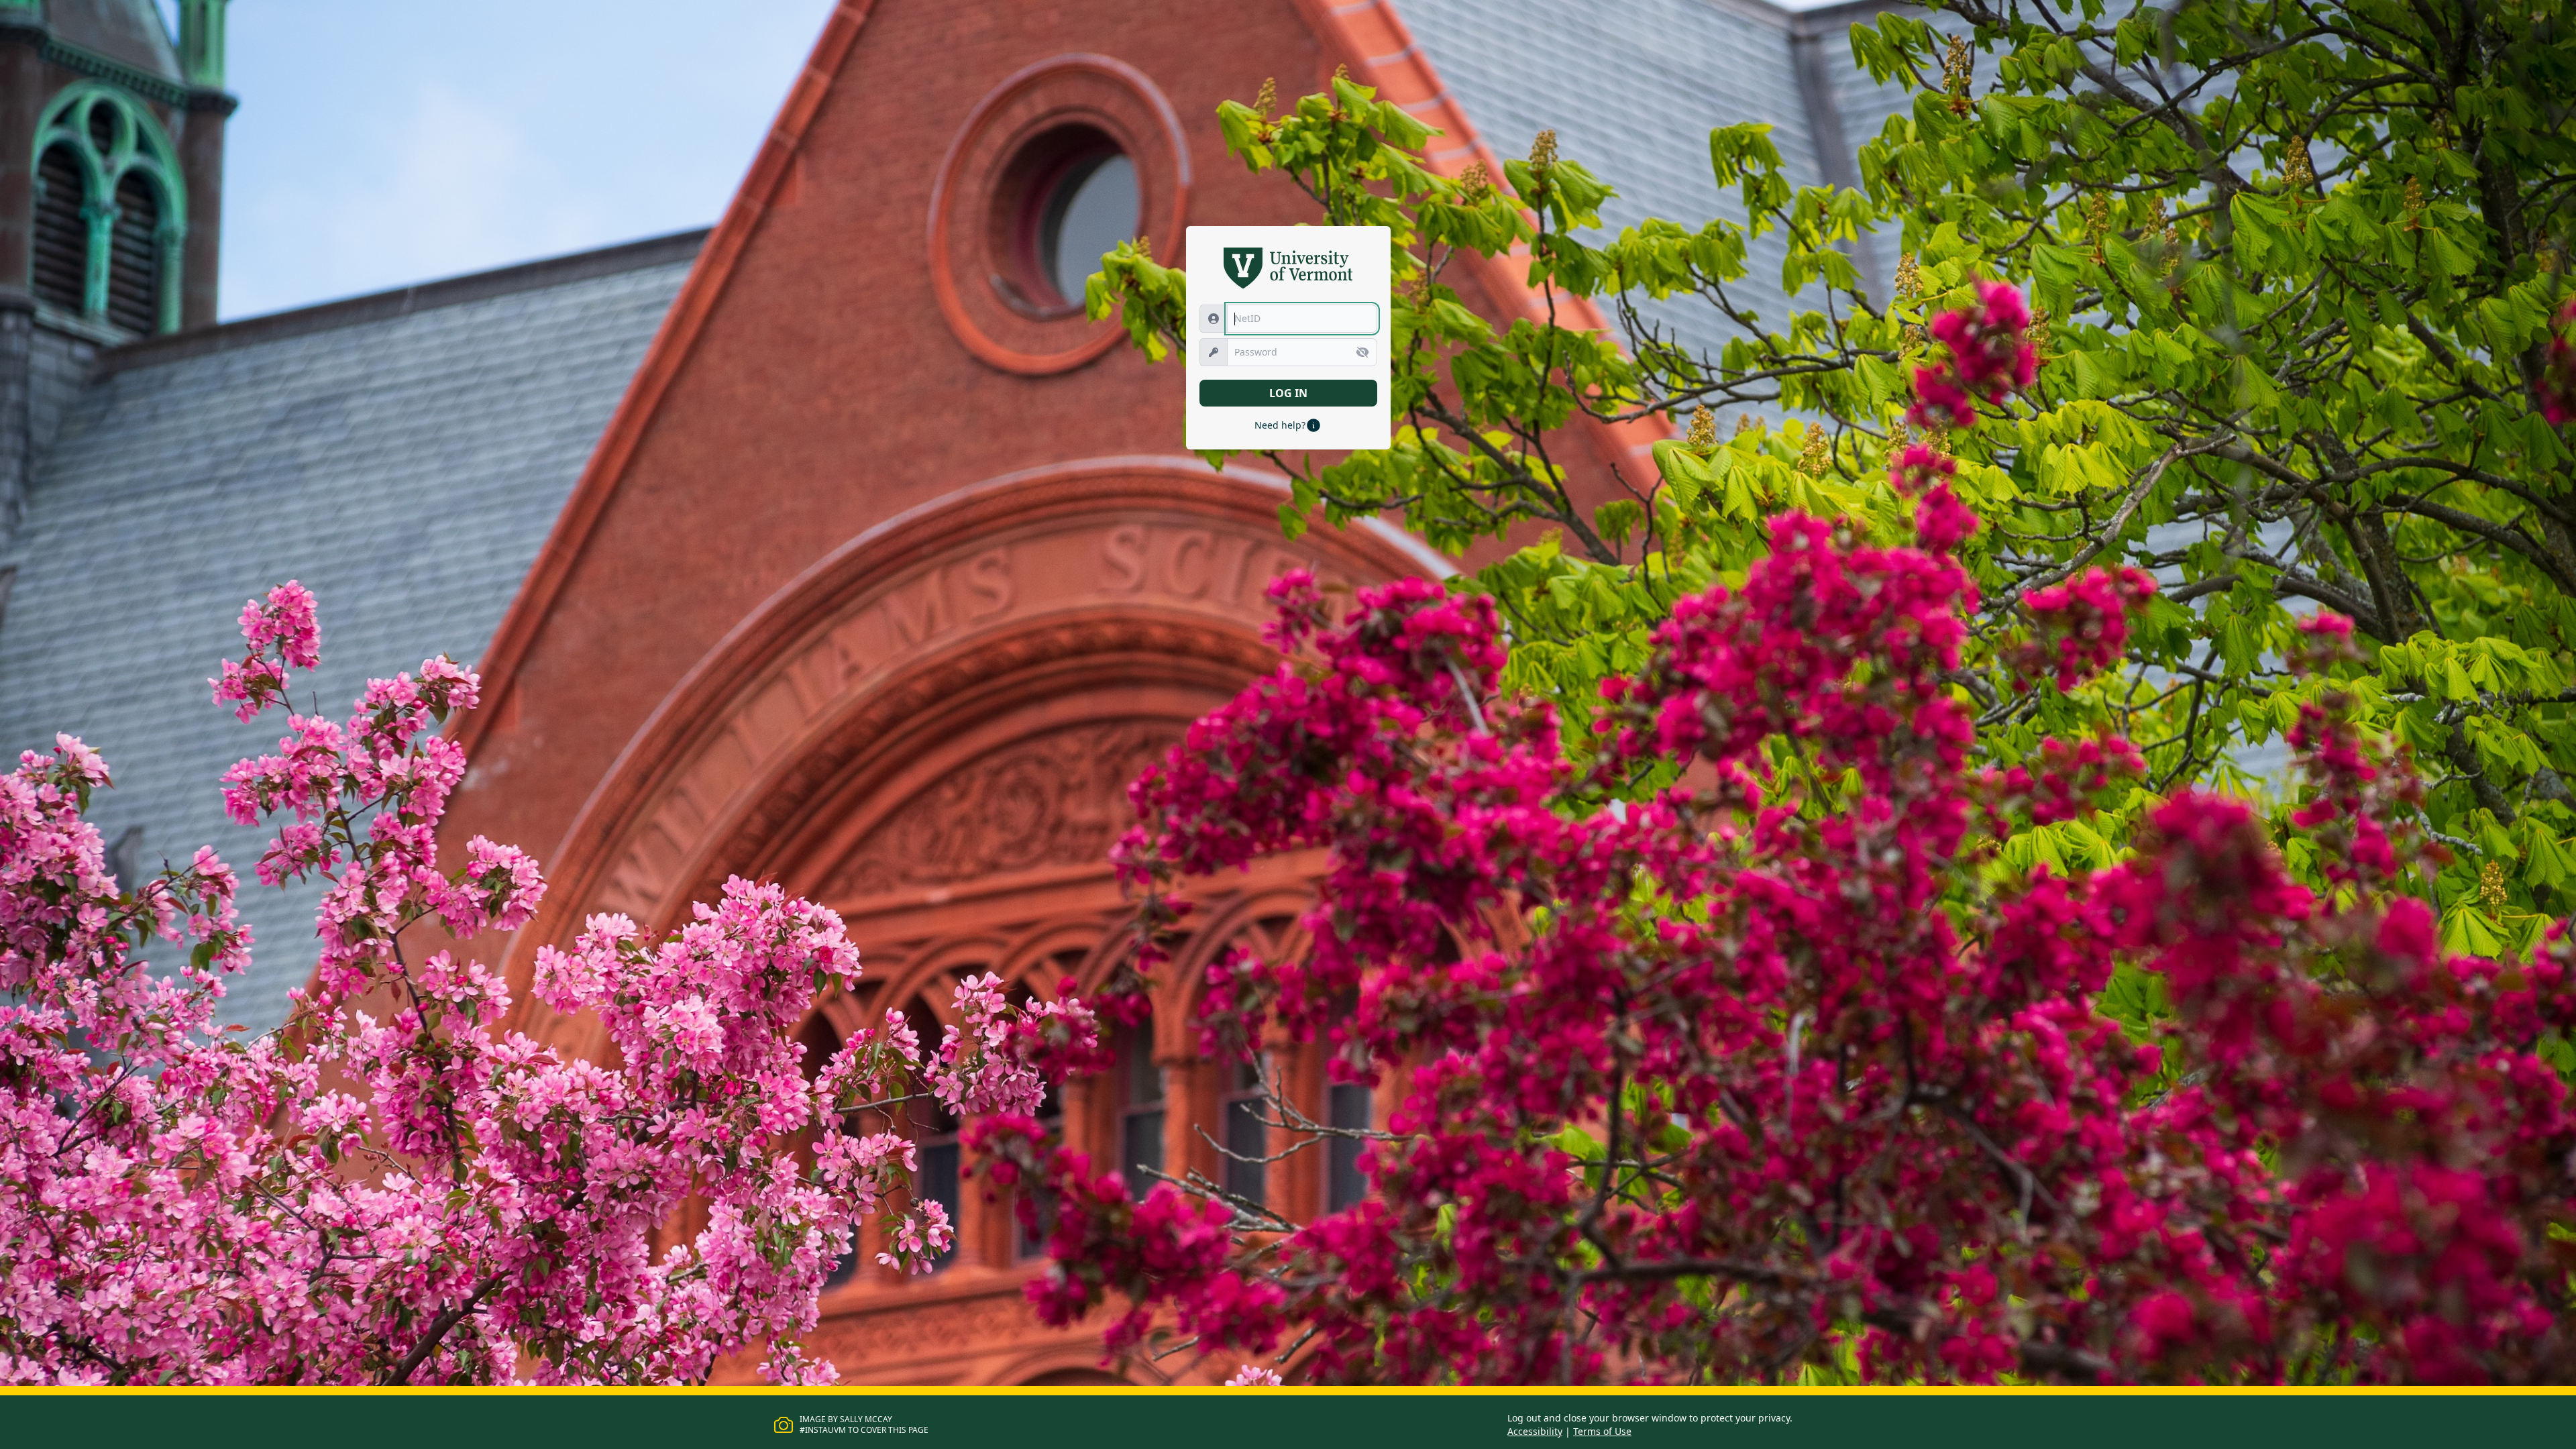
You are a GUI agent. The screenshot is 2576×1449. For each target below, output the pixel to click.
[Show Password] (1362, 352)
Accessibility (1535, 1431)
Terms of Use (1602, 1431)
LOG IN (1288, 393)
